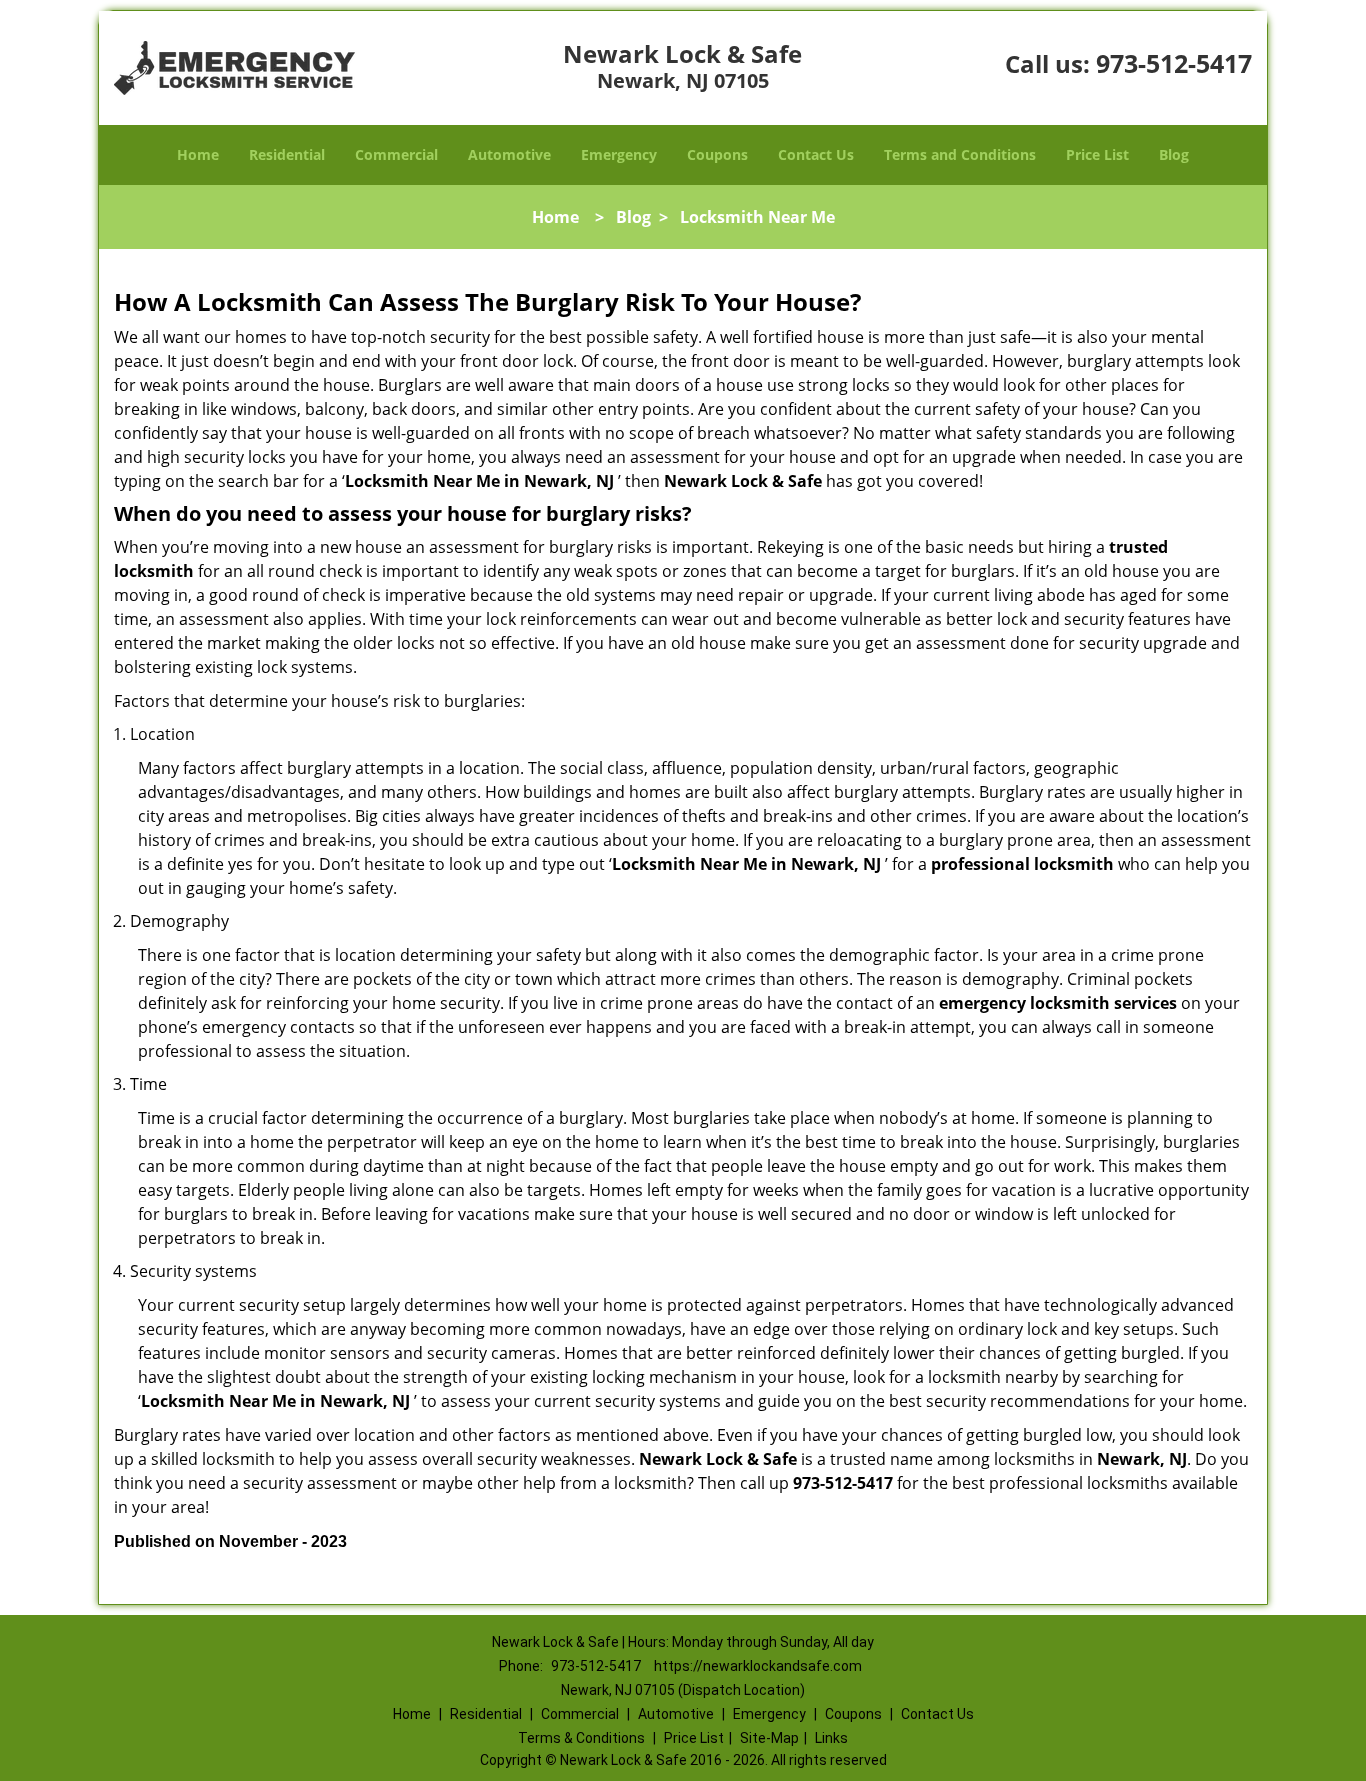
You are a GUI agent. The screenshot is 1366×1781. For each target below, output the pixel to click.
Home (198, 154)
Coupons (717, 154)
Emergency (619, 154)
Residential (287, 154)
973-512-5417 (1174, 63)
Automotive (509, 154)
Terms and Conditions (960, 154)
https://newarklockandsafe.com (758, 1666)
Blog (1174, 154)
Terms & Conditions (581, 1738)
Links (831, 1738)
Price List (1097, 154)
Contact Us (816, 154)
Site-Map (769, 1738)
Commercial (396, 154)
